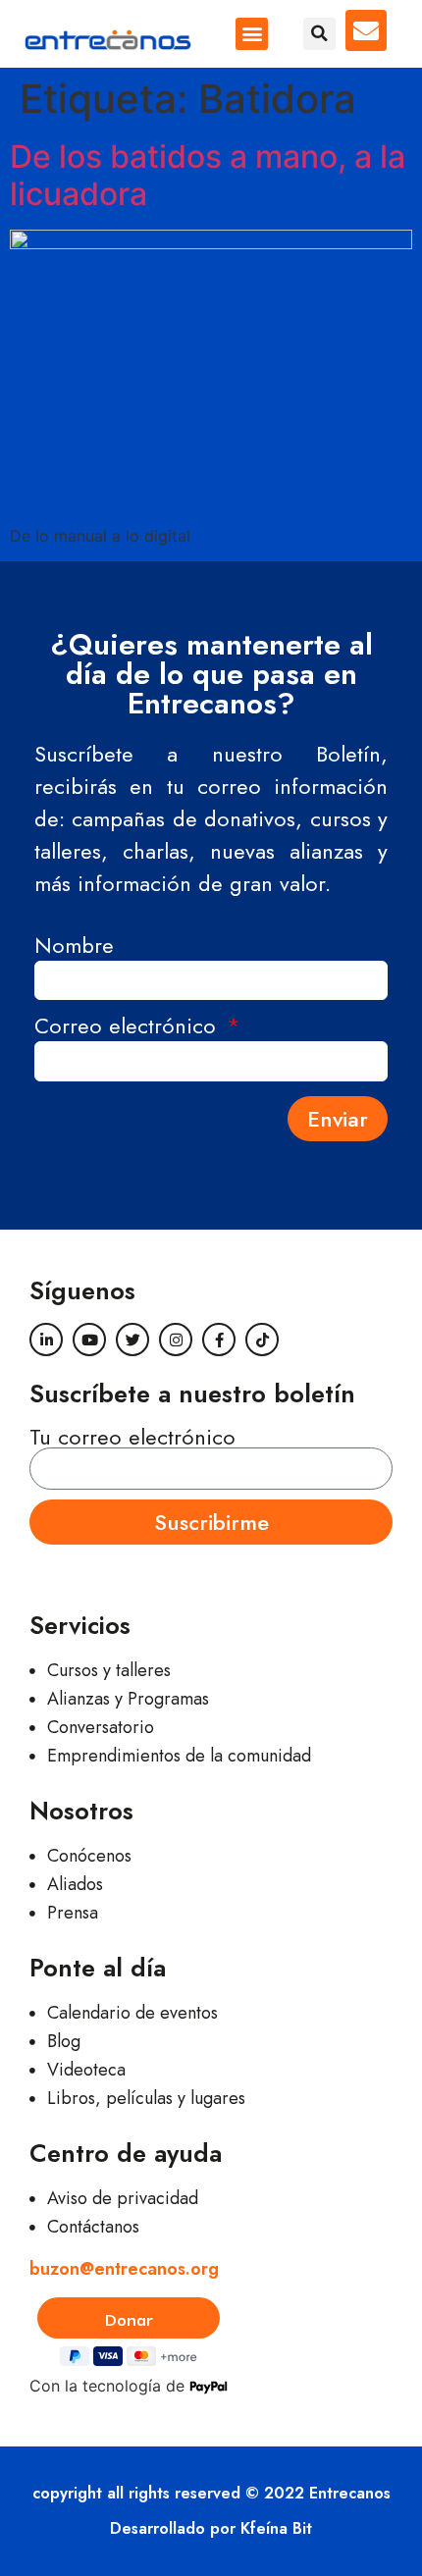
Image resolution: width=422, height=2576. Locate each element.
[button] (252, 34)
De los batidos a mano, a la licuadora (208, 175)
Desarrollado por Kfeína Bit (211, 2528)
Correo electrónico (129, 1028)
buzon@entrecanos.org (124, 2269)
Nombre (74, 947)
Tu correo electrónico (132, 1437)
